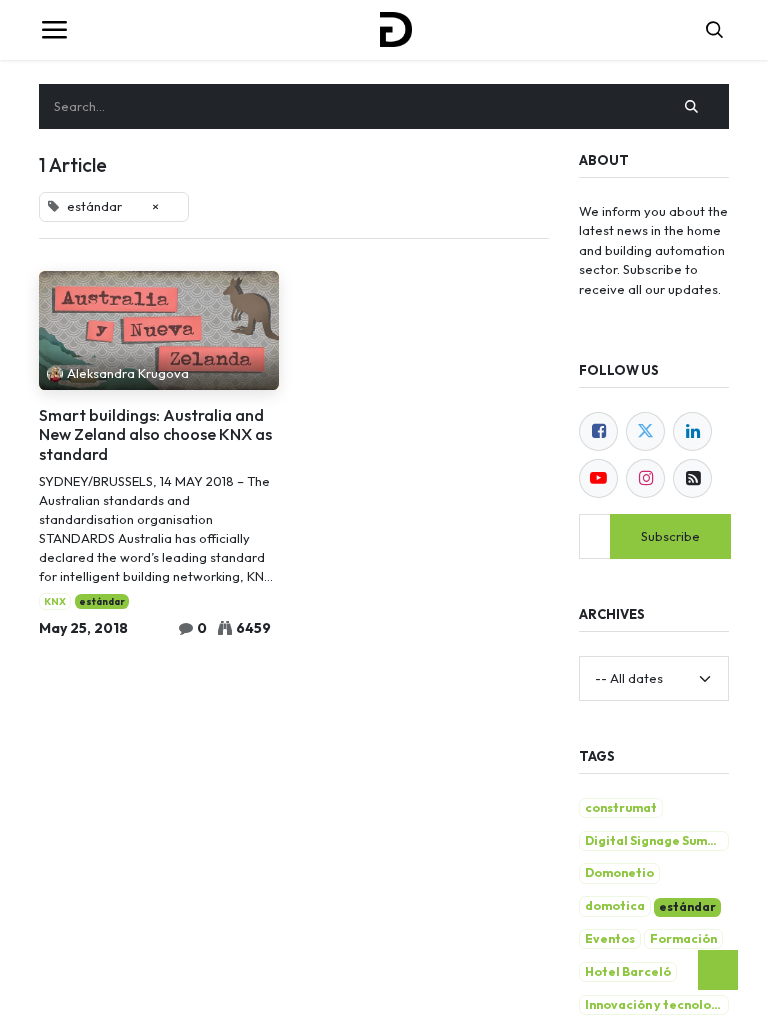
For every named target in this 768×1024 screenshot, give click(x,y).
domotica (615, 905)
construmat (621, 807)
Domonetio (619, 872)
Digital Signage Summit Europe (657, 840)
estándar (102, 601)
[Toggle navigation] (54, 30)
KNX (55, 601)
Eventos (610, 938)
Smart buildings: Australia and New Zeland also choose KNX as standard (155, 435)
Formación (683, 938)
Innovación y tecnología (657, 1004)
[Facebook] (598, 431)
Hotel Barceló (628, 971)
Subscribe (670, 536)
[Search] (692, 107)
